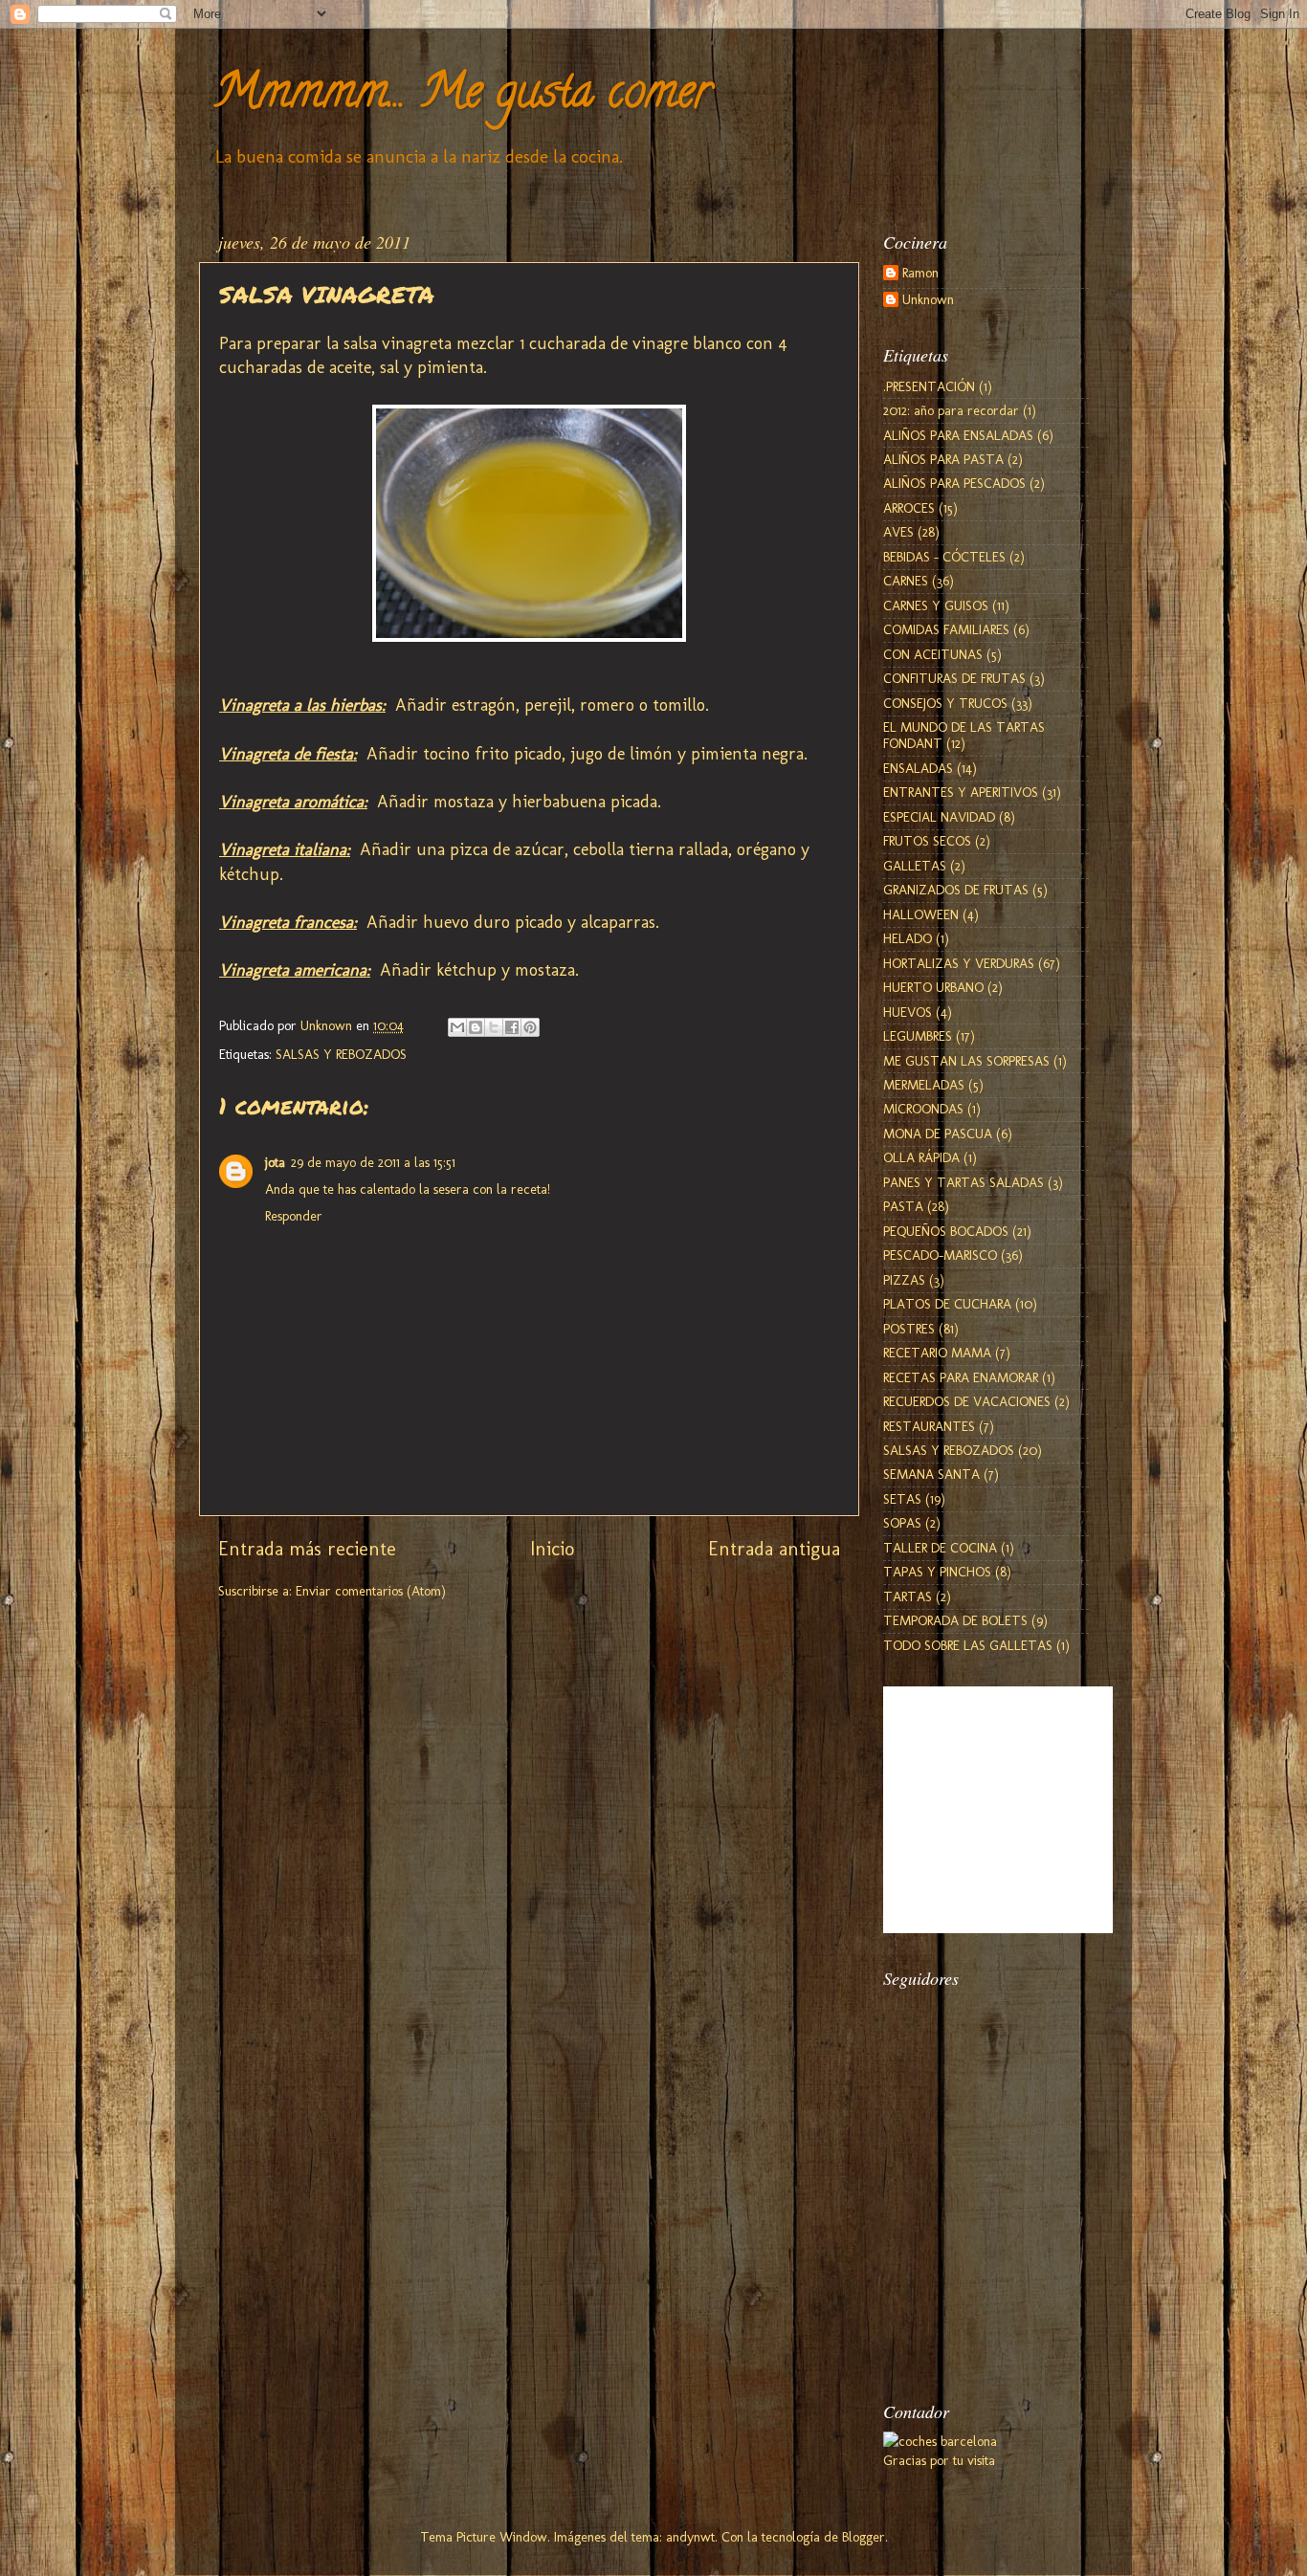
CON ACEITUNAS (933, 654)
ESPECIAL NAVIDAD (939, 817)
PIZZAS (904, 1280)
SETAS (902, 1499)
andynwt (690, 2537)
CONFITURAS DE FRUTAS (954, 678)
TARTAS (908, 1596)
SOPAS (902, 1523)
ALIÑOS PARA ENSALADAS (958, 435)
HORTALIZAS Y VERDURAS (959, 963)
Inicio (552, 1549)
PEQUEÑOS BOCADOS (946, 1231)
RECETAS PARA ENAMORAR (961, 1377)
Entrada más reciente (307, 1549)
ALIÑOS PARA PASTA (943, 459)
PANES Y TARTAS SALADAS (964, 1182)
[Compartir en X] (494, 1027)
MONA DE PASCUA (938, 1134)
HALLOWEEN (921, 914)
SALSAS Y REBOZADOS (341, 1054)
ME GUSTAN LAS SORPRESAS (966, 1061)
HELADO (908, 938)
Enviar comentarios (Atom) (371, 1591)
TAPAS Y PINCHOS (937, 1572)
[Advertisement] (979, 2271)
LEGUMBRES (918, 1036)
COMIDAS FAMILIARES (946, 629)
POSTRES (909, 1329)
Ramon (920, 273)
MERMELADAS (924, 1085)
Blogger (864, 2537)
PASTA (903, 1206)
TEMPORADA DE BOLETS (955, 1620)
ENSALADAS (918, 768)
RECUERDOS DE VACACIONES (967, 1401)
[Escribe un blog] (476, 1027)
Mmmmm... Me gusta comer (462, 97)
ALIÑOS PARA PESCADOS (954, 483)
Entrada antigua (774, 1549)
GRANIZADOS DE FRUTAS (956, 890)
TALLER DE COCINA (940, 1548)
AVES (898, 532)
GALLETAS (915, 866)
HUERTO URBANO (933, 987)
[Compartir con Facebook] (512, 1027)
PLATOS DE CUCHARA (947, 1304)
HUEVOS (908, 1012)
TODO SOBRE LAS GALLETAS (968, 1645)
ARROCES (909, 508)
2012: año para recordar (951, 410)
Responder (294, 1216)
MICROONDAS (923, 1109)
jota (275, 1162)
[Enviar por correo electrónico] (457, 1027)
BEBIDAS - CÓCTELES (944, 557)
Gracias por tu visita (939, 2460)
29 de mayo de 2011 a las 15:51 (373, 1162)
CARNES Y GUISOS (936, 605)
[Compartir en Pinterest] (530, 1027)
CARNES (906, 581)
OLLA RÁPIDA (921, 1157)
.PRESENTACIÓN (929, 386)
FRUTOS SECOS (927, 841)
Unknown (928, 300)
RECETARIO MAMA (937, 1353)
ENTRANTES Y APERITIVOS (961, 792)
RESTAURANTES (929, 1426)
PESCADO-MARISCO (940, 1255)
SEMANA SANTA (931, 1474)
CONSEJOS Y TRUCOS (945, 703)
